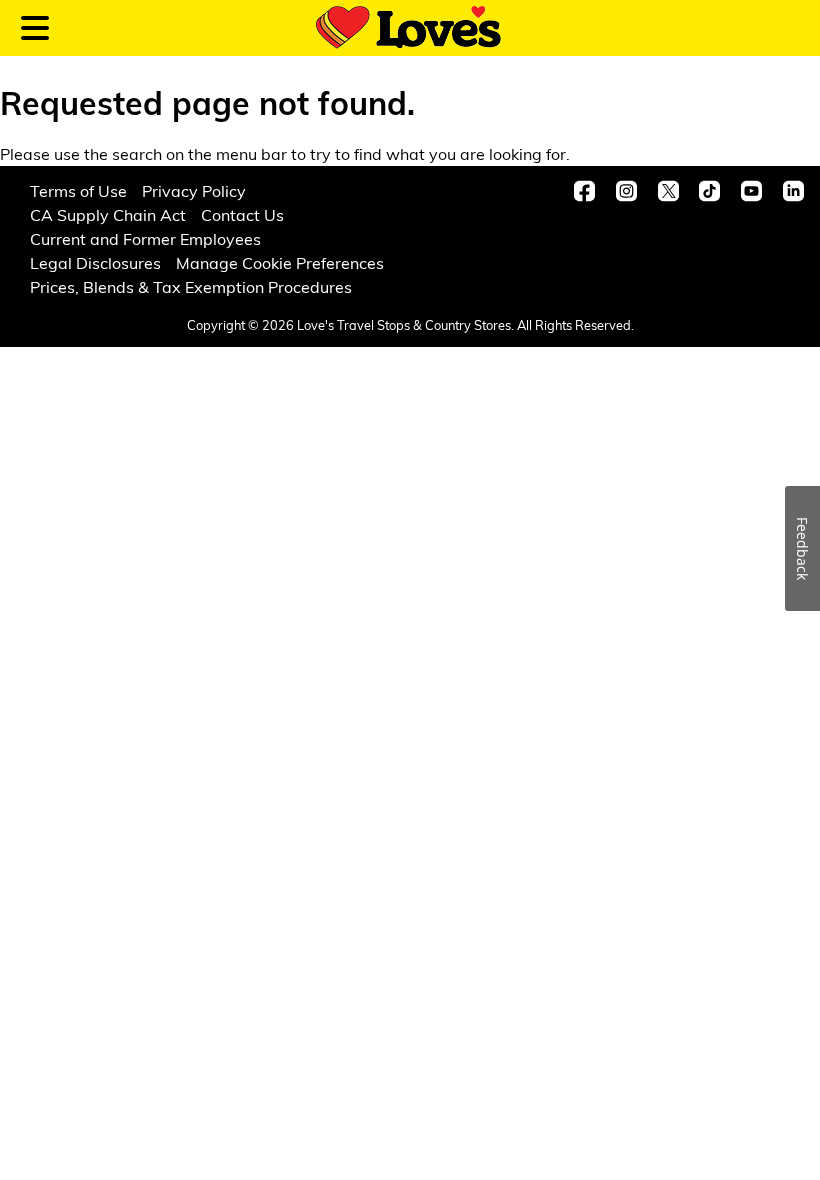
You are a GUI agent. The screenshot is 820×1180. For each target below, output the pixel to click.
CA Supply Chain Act (108, 214)
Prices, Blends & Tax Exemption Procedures (191, 286)
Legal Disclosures (95, 262)
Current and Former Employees (145, 238)
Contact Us (242, 214)
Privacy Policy (194, 190)
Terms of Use (78, 190)
